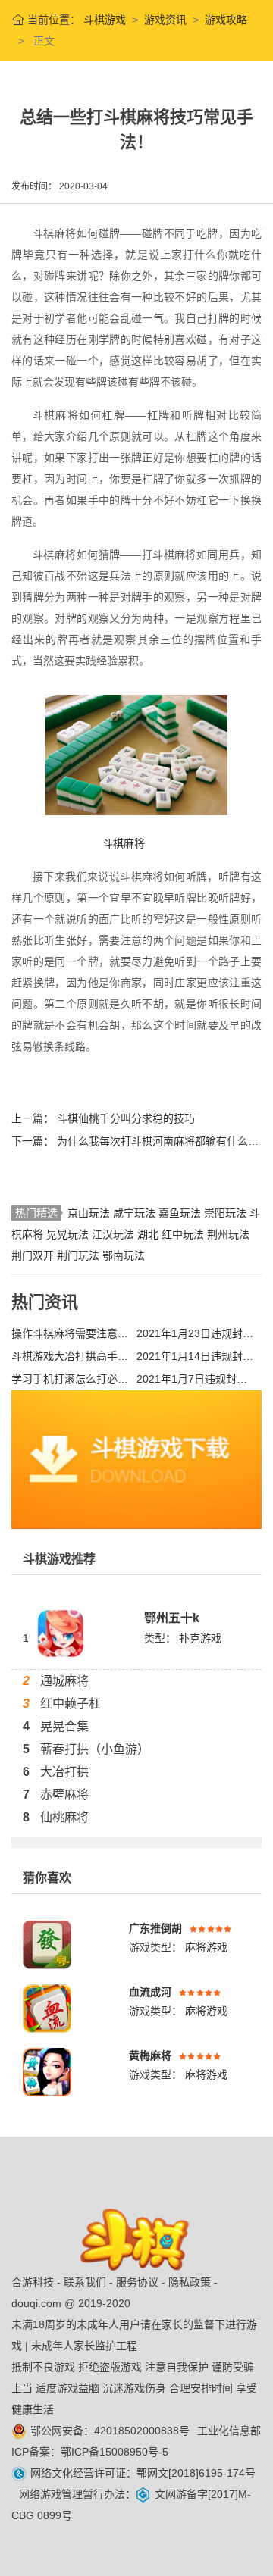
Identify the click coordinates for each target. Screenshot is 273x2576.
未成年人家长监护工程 (84, 2346)
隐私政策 (190, 2282)
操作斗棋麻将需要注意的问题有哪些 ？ (70, 1333)
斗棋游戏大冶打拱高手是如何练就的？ (70, 1356)
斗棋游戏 (103, 20)
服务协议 (137, 2282)
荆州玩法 (228, 1234)
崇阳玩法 (227, 1213)
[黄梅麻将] (47, 2071)
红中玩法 (184, 1234)
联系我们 (85, 2282)
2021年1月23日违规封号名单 (195, 1333)
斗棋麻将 (124, 843)
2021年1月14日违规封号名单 (195, 1356)
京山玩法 (90, 1213)
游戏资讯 (165, 20)
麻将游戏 (205, 1947)
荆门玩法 (80, 1255)
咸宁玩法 (136, 1213)
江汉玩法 (115, 1234)
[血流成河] (47, 2008)
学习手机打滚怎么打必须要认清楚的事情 (70, 1379)
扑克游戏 (200, 1638)
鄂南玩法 (124, 1255)
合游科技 (33, 2282)
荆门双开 (34, 1255)
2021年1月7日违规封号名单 (195, 1379)
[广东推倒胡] (47, 1944)
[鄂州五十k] (61, 1633)
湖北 (149, 1234)
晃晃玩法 (69, 1234)
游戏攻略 (226, 20)
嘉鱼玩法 (181, 1213)
